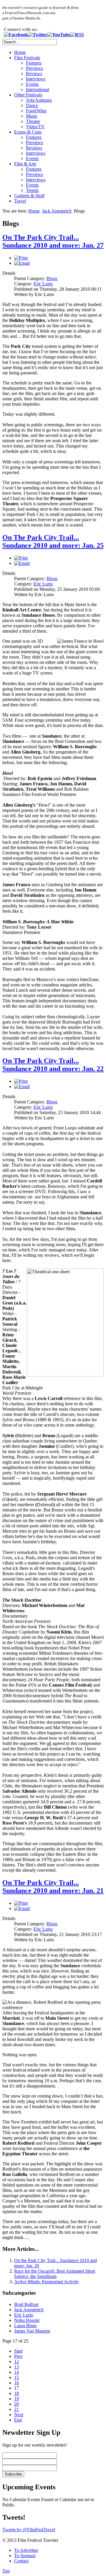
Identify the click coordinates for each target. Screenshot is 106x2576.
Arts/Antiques (39, 100)
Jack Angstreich (57, 211)
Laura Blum (25, 2326)
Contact (21, 2561)
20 (16, 2404)
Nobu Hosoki (27, 2320)
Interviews (36, 79)
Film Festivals (27, 58)
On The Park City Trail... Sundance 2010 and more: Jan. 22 (53, 1065)
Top (6, 2571)
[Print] (21, 258)
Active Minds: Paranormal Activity (47, 2282)
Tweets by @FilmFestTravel (29, 2530)
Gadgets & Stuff (29, 196)
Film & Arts (25, 164)
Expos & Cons (28, 132)
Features (34, 63)
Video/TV (35, 127)
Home (20, 52)
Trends (32, 190)
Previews (34, 68)
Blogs (52, 278)
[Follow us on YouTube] (59, 35)
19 (16, 2399)
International (38, 89)
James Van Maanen (32, 2331)
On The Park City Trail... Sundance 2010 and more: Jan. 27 (53, 241)
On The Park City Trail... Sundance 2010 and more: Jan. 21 (53, 1887)
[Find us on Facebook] (16, 35)
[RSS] (77, 35)
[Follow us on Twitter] (38, 35)
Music (32, 116)
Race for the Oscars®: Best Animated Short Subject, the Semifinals (55, 2274)
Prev (18, 2356)
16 (16, 2383)
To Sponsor (25, 2556)
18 (16, 2393)
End (18, 2420)
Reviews (34, 74)
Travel (20, 201)
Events (32, 84)
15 (16, 2377)
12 (16, 2362)
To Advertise (26, 2550)
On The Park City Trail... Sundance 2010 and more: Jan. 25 (53, 541)
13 (16, 2367)
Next (19, 2415)
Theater (33, 121)
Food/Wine (36, 111)
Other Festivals (28, 95)
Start (18, 2351)
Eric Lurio (43, 284)
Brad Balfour (26, 2304)
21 (16, 2409)
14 (16, 2372)
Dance (32, 105)
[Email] (22, 263)
